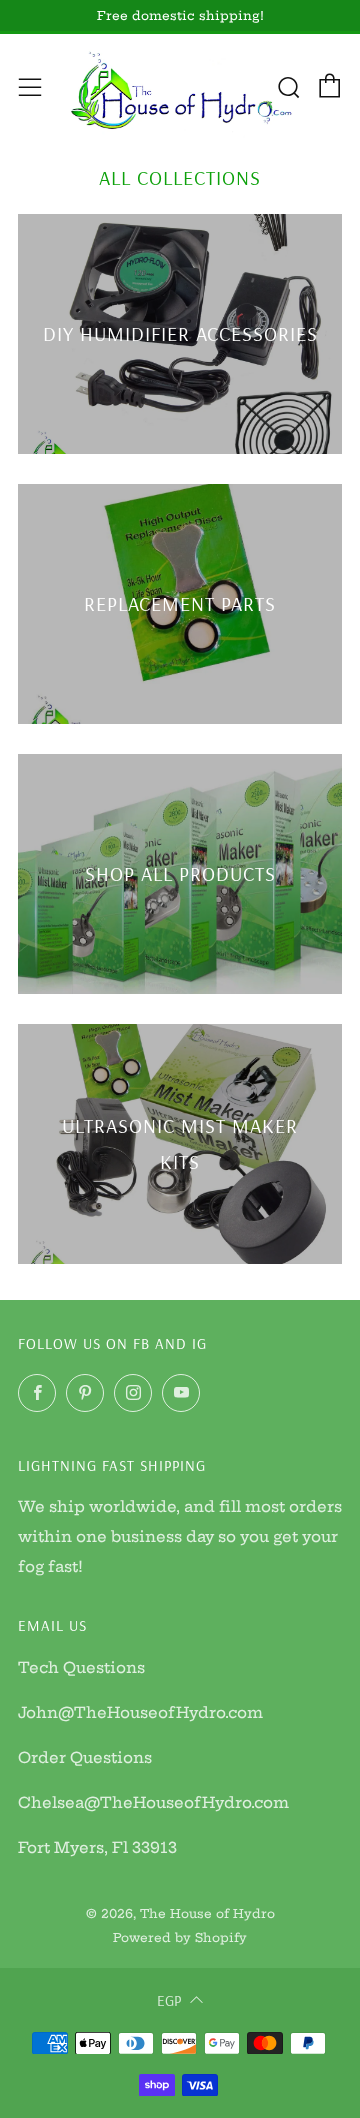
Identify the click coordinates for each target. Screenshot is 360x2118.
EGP (169, 2000)
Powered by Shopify (180, 1937)
